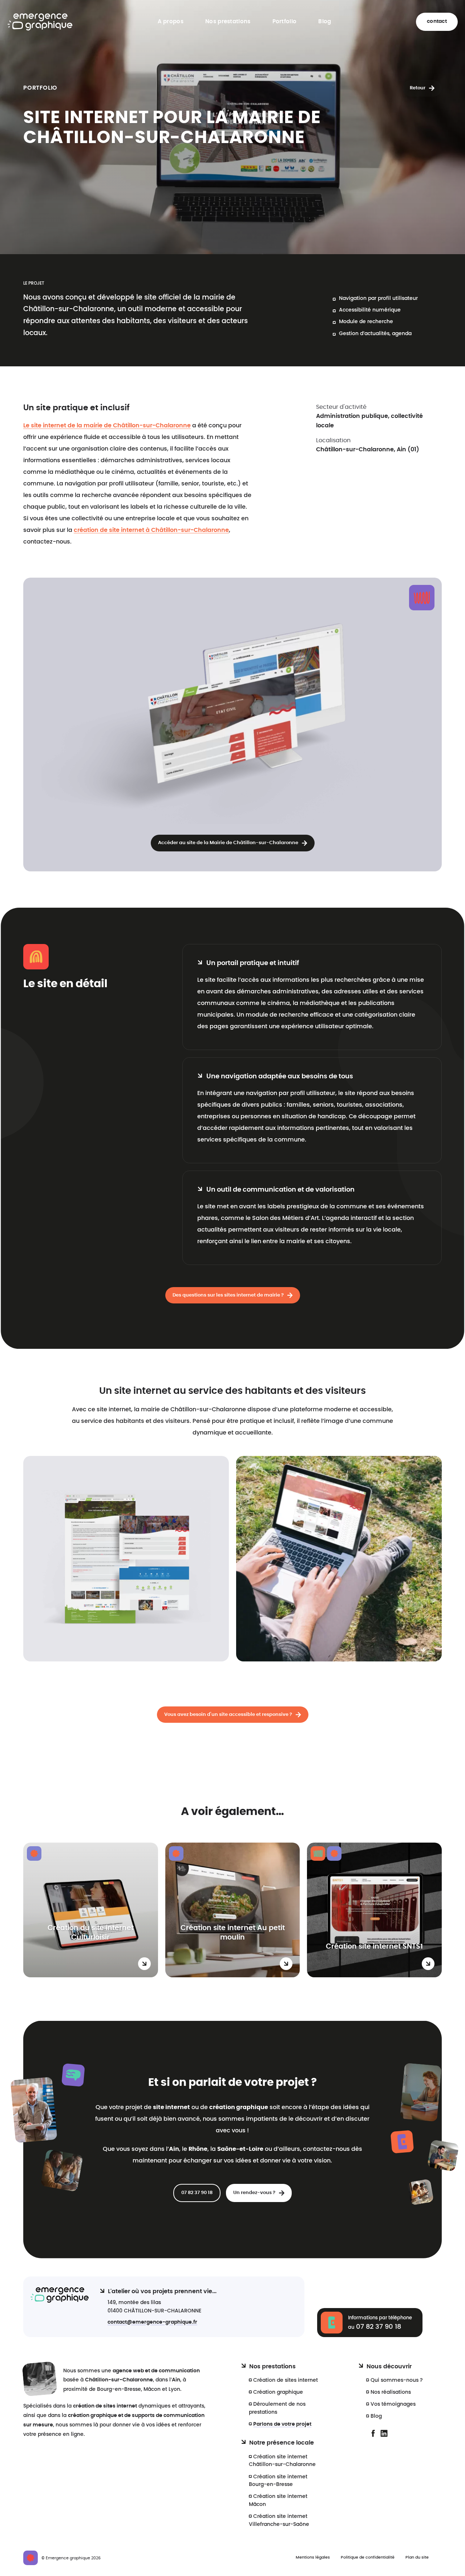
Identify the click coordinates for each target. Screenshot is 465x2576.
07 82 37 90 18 (197, 2193)
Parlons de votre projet (282, 2424)
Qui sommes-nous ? (397, 2380)
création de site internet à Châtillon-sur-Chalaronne (151, 530)
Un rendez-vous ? (254, 2193)
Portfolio (285, 22)
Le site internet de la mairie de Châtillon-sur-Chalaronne (107, 426)
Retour (418, 88)
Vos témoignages (393, 2404)
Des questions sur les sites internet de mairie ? (228, 1295)
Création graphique (278, 2392)
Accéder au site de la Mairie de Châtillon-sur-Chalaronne (228, 843)
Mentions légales (313, 2557)
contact (437, 21)
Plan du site (417, 2557)
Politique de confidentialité (368, 2557)
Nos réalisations (391, 2392)
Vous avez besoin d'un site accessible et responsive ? (228, 1715)
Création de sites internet (286, 2380)
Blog (325, 22)
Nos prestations (228, 22)
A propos (171, 22)
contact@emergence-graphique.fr (152, 2322)
